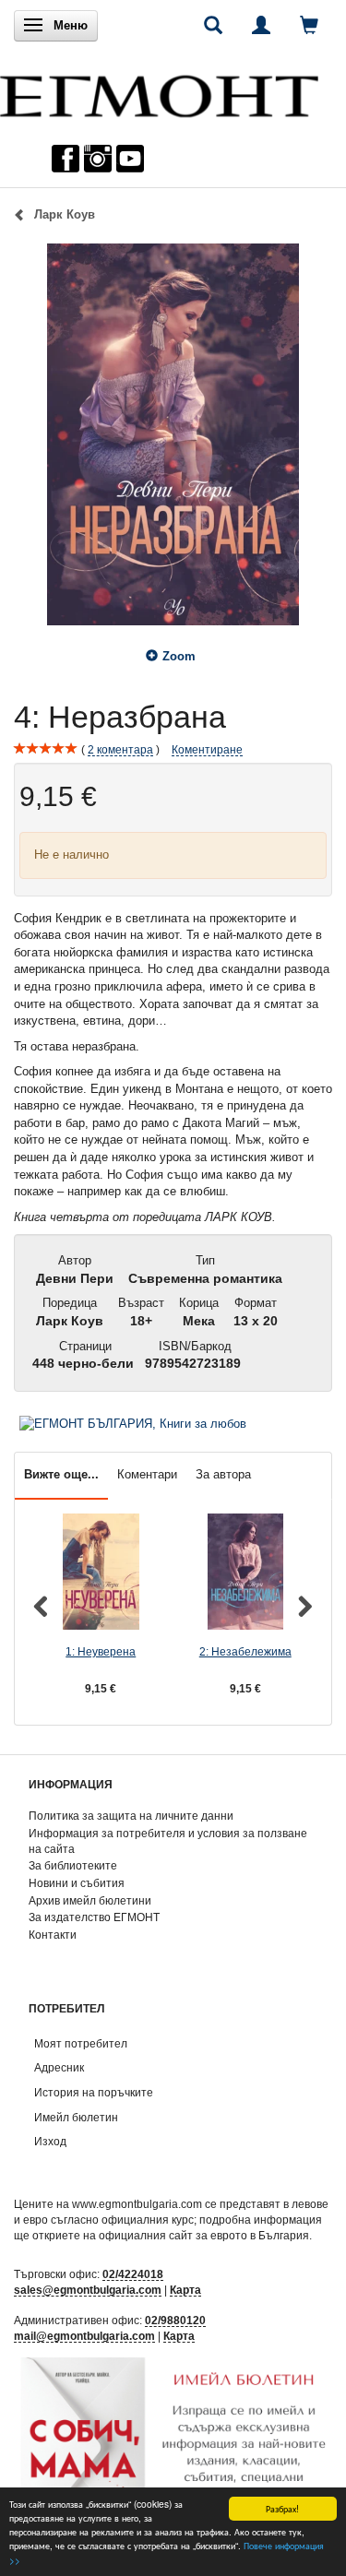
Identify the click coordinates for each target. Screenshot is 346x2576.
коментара (120, 749)
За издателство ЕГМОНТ (94, 1917)
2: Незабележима (245, 1651)
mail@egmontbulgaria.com (84, 2336)
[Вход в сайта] (261, 25)
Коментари (147, 1474)
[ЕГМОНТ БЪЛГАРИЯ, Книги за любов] (133, 1423)
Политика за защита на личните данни (131, 1816)
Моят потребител (81, 2043)
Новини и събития (77, 1883)
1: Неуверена (101, 1651)
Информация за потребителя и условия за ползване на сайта (168, 1841)
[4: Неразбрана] (173, 434)
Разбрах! (282, 2508)
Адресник (59, 2067)
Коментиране (207, 749)
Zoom (179, 656)
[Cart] (309, 25)
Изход (50, 2141)
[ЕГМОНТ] (159, 92)
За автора (223, 1474)
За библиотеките (73, 1865)
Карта (185, 2290)
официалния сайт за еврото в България (204, 2235)
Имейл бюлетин (76, 2117)
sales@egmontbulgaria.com (88, 2290)
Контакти (53, 1935)
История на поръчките (94, 2092)
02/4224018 (133, 2274)
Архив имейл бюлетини (90, 1900)
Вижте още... (61, 1474)
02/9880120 (175, 2320)
